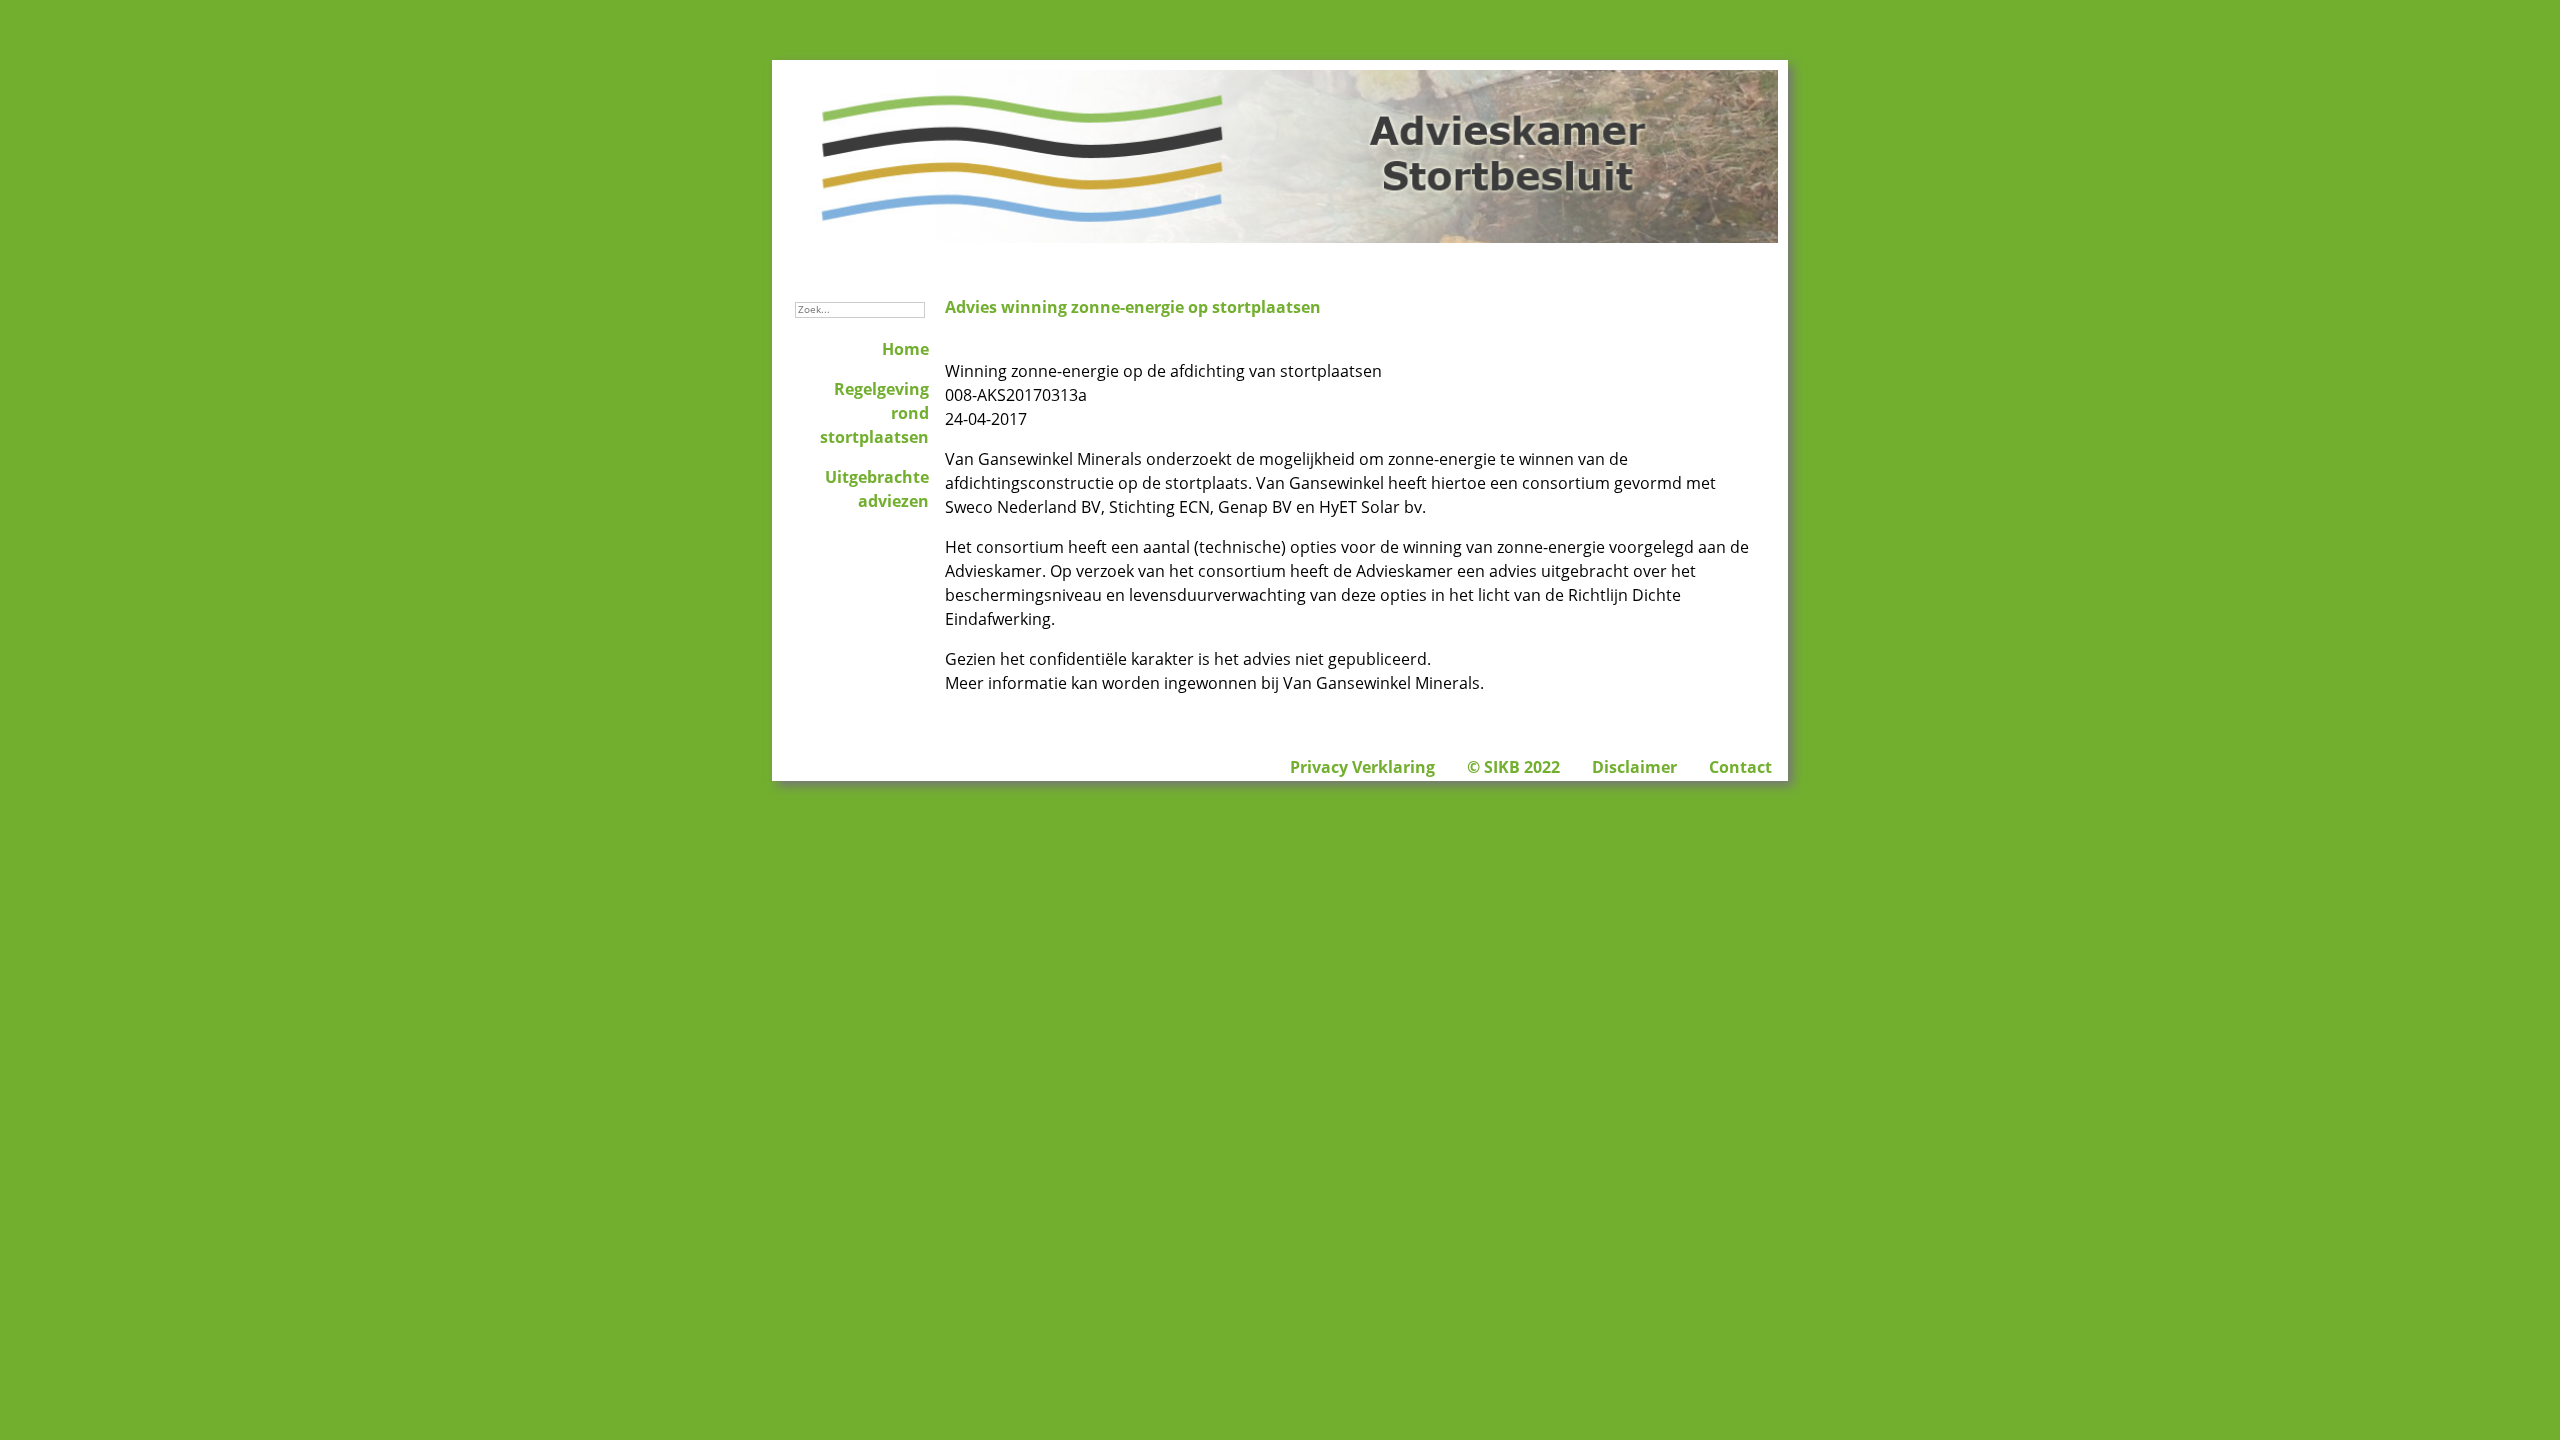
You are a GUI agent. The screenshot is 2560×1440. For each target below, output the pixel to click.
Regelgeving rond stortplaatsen (874, 413)
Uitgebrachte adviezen (877, 489)
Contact (1740, 767)
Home (905, 349)
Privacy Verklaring (1362, 767)
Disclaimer (1634, 767)
